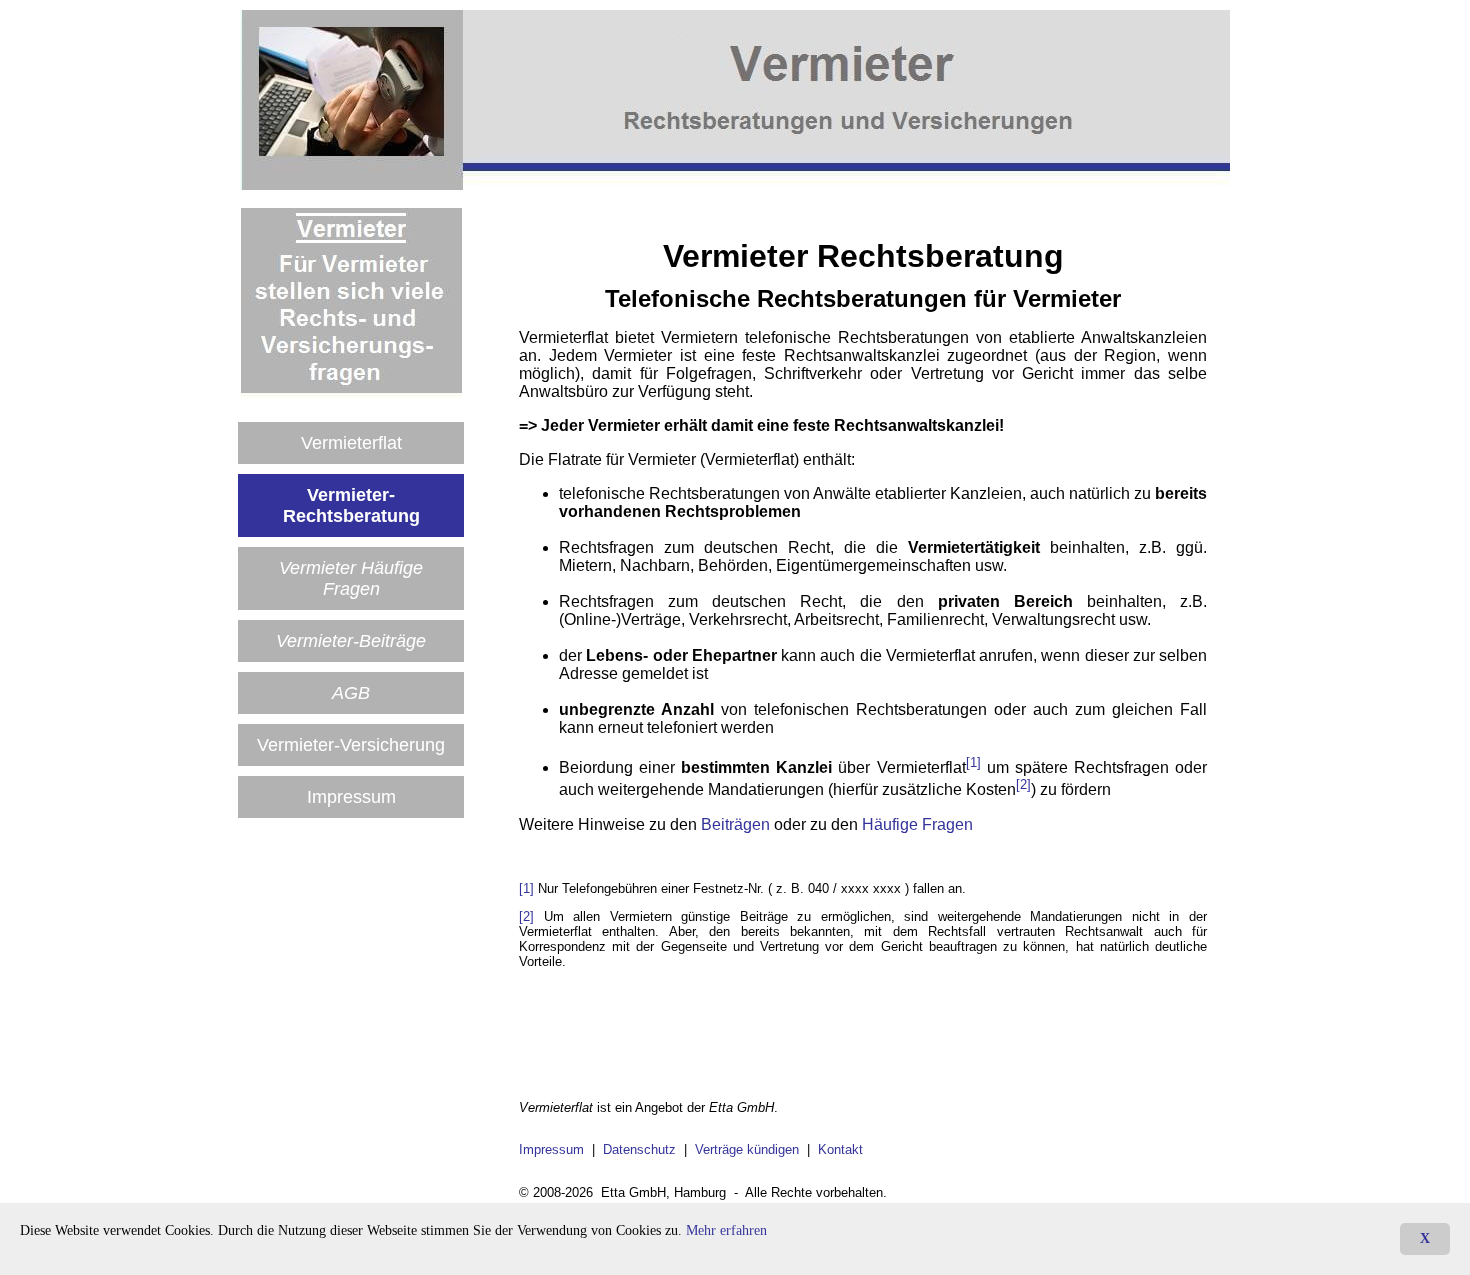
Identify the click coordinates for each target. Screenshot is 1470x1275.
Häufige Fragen (917, 824)
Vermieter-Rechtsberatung (351, 505)
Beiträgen (735, 824)
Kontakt (840, 1149)
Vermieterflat (351, 443)
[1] (973, 762)
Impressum (351, 797)
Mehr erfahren (726, 1230)
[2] (1023, 784)
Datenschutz (639, 1149)
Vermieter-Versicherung (351, 745)
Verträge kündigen (747, 1149)
